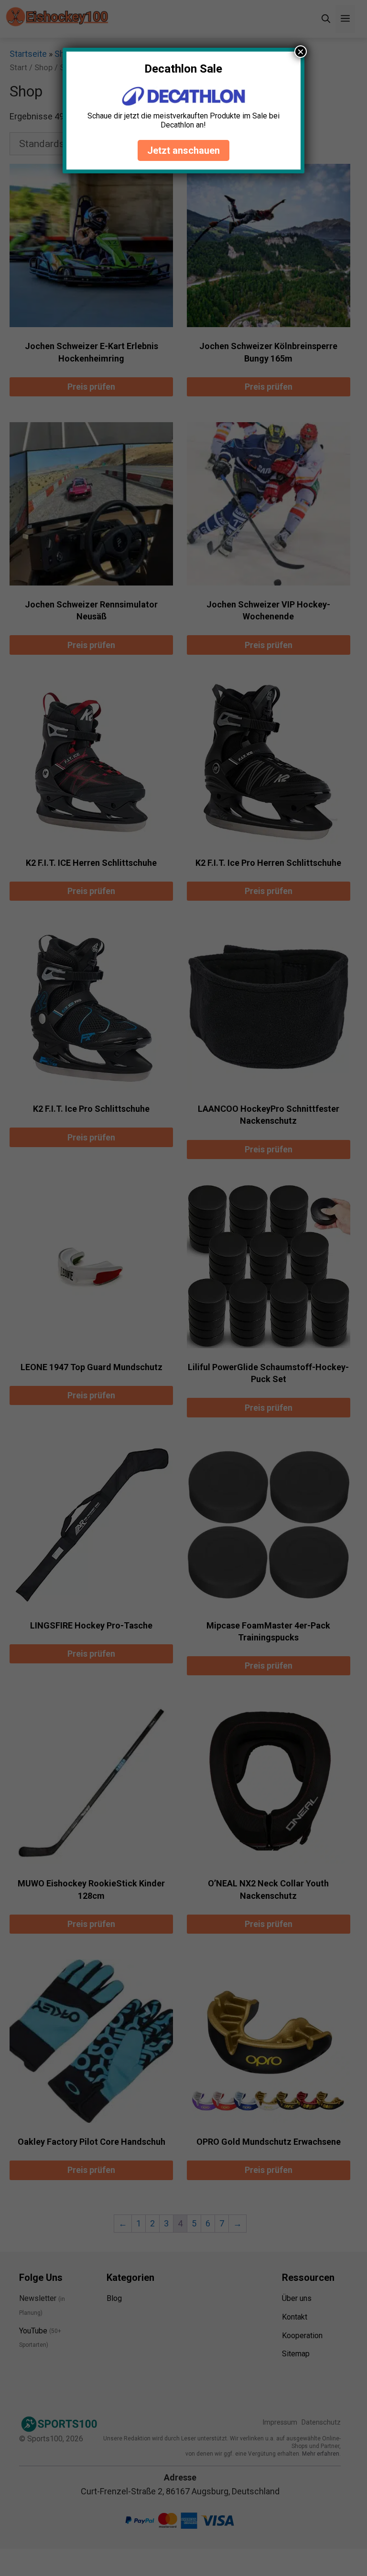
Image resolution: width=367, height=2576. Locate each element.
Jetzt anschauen (183, 150)
